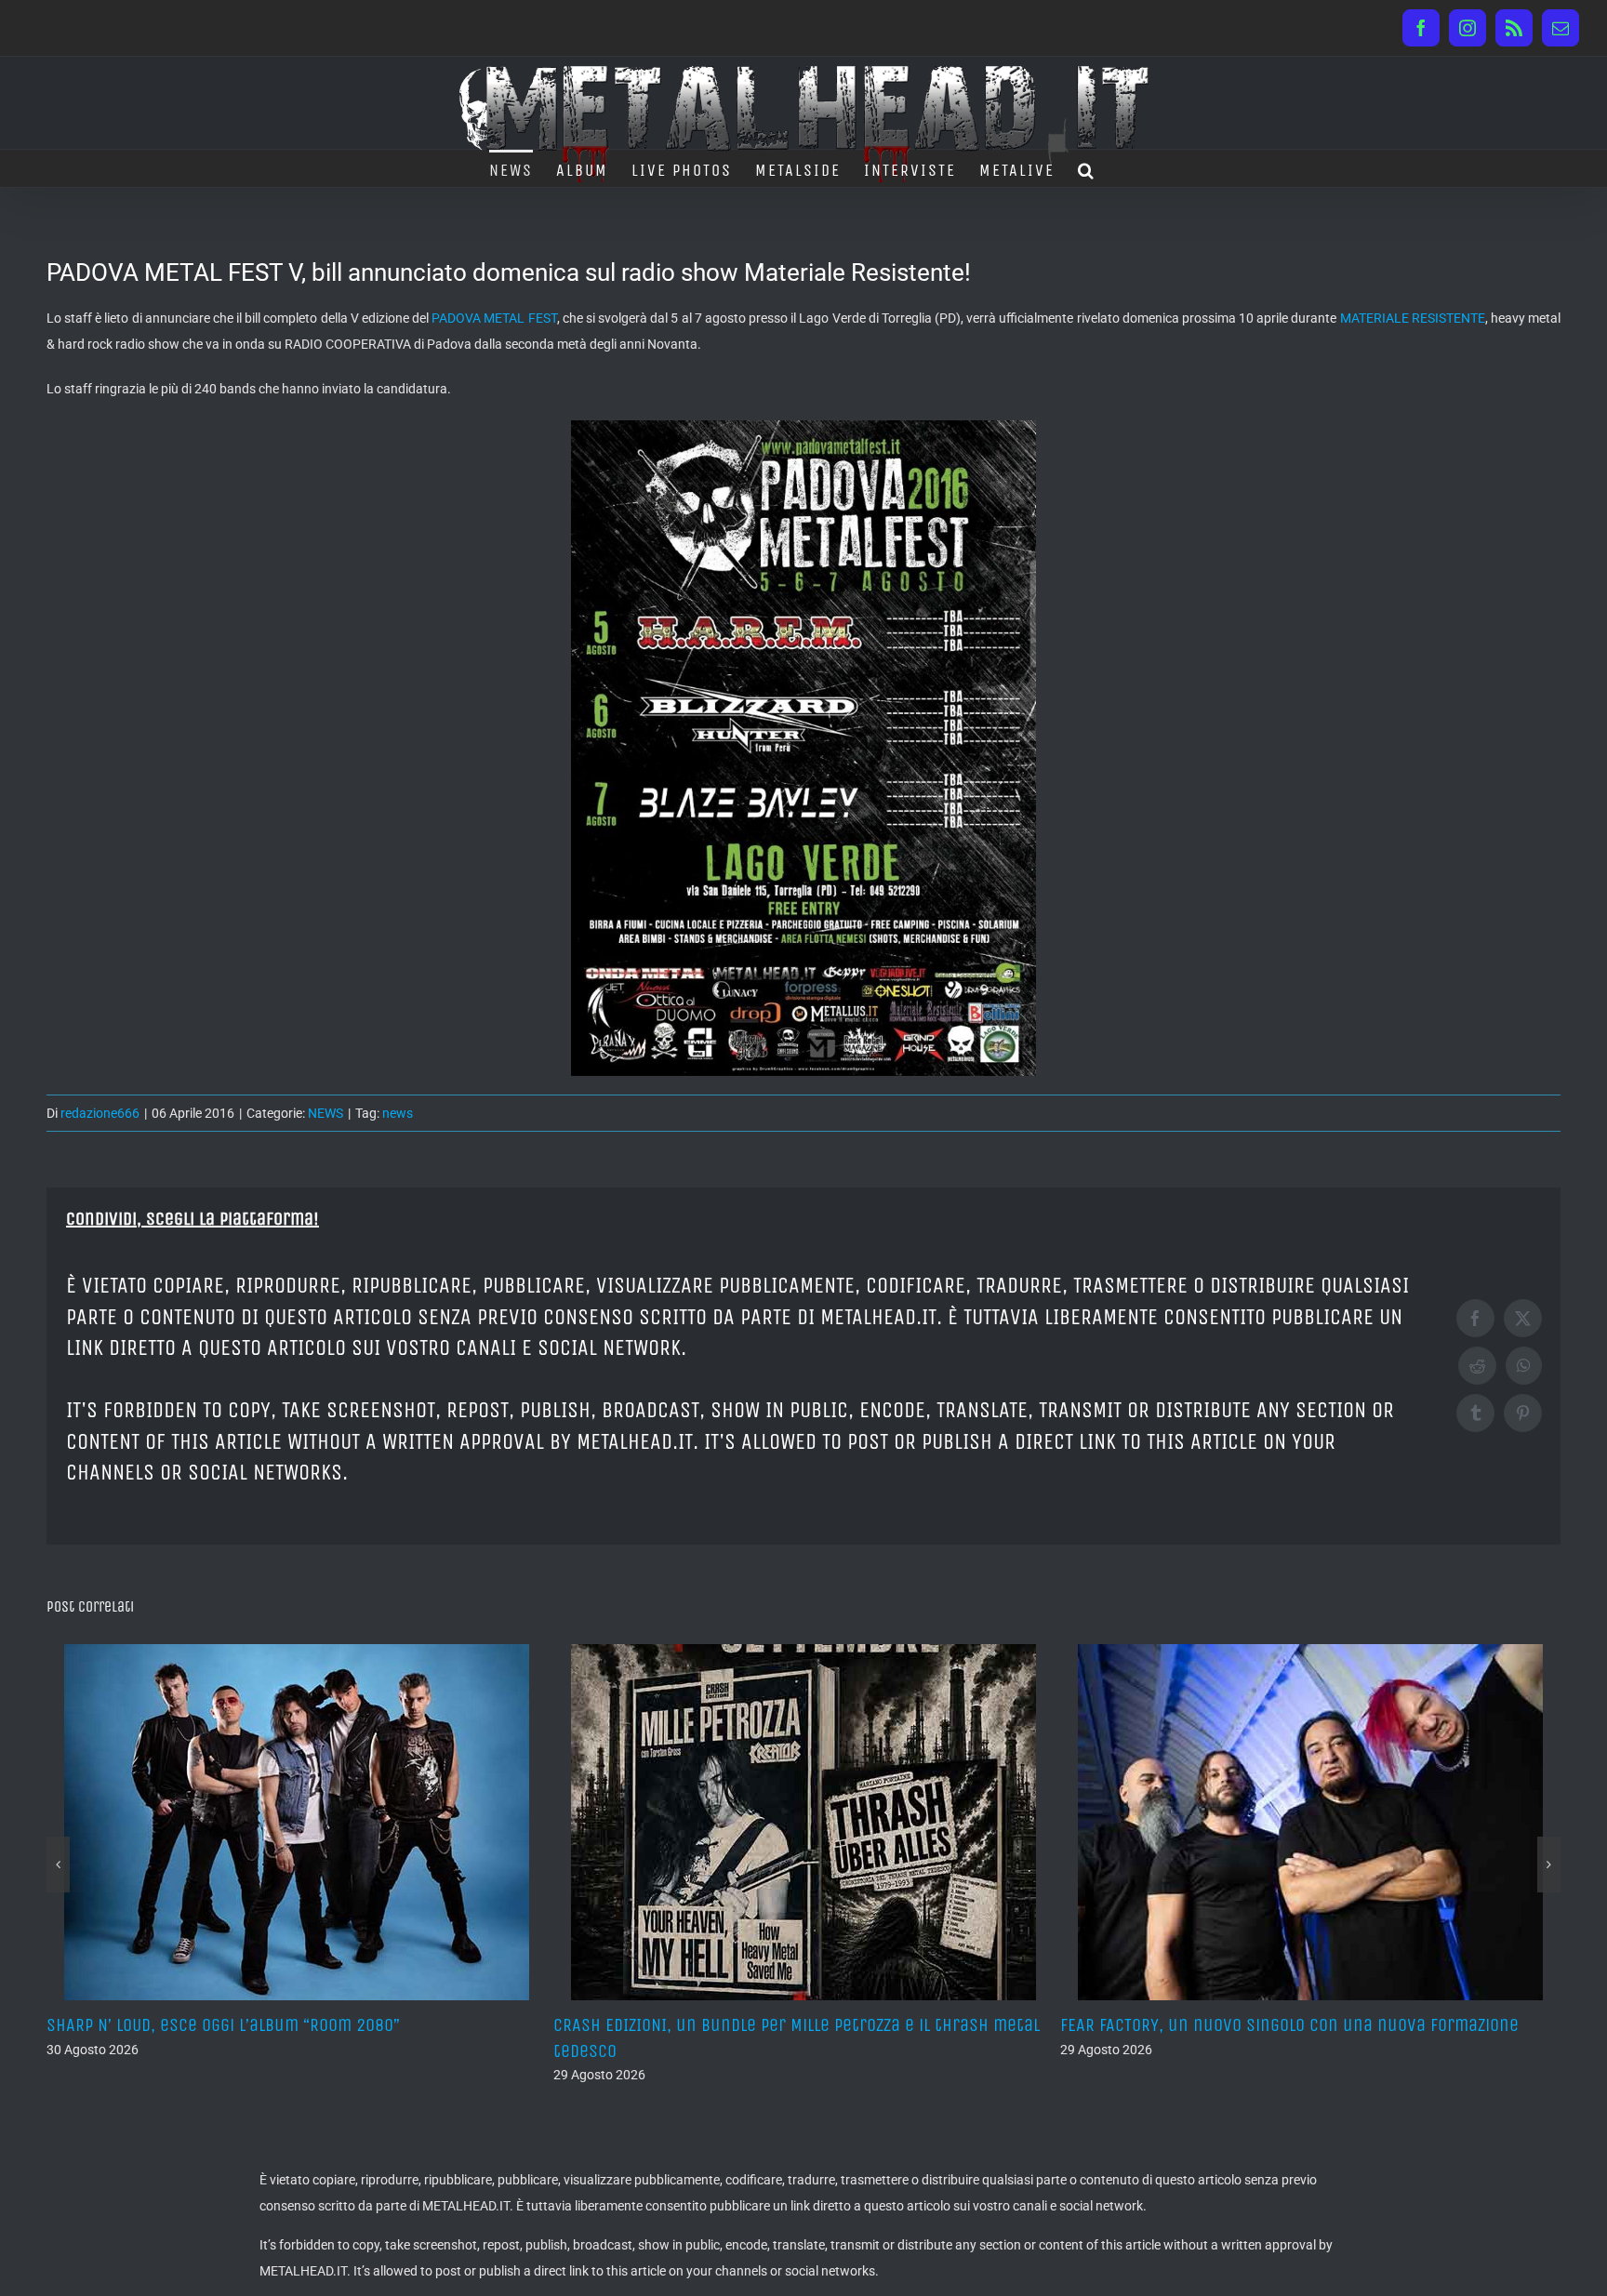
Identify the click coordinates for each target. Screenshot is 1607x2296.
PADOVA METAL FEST (494, 318)
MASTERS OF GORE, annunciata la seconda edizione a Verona (1290, 2025)
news (398, 1113)
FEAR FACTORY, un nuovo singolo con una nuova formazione (783, 2025)
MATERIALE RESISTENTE (1413, 318)
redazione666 (100, 1113)
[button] (1087, 168)
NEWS (325, 1113)
